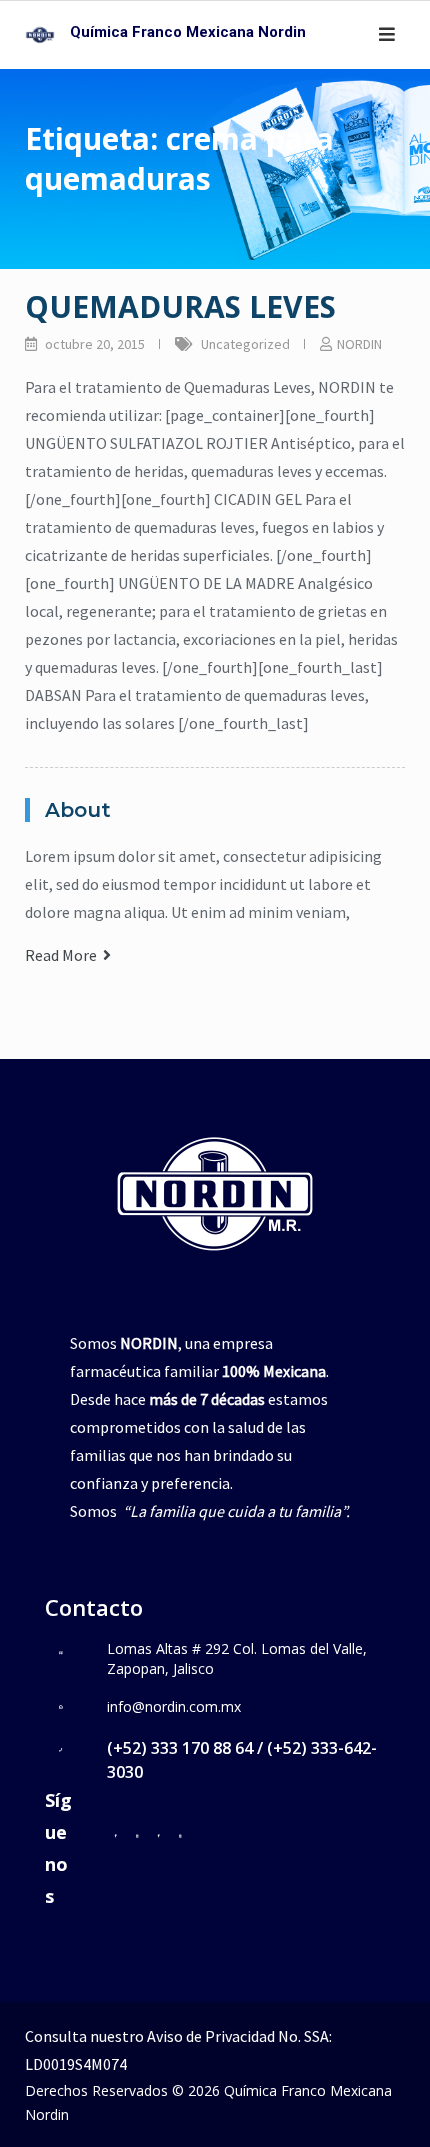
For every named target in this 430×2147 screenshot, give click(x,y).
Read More (64, 955)
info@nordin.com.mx (174, 1706)
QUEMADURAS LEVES (180, 306)
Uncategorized (245, 344)
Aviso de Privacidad (211, 2036)
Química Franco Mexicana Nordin (188, 32)
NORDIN (359, 344)
